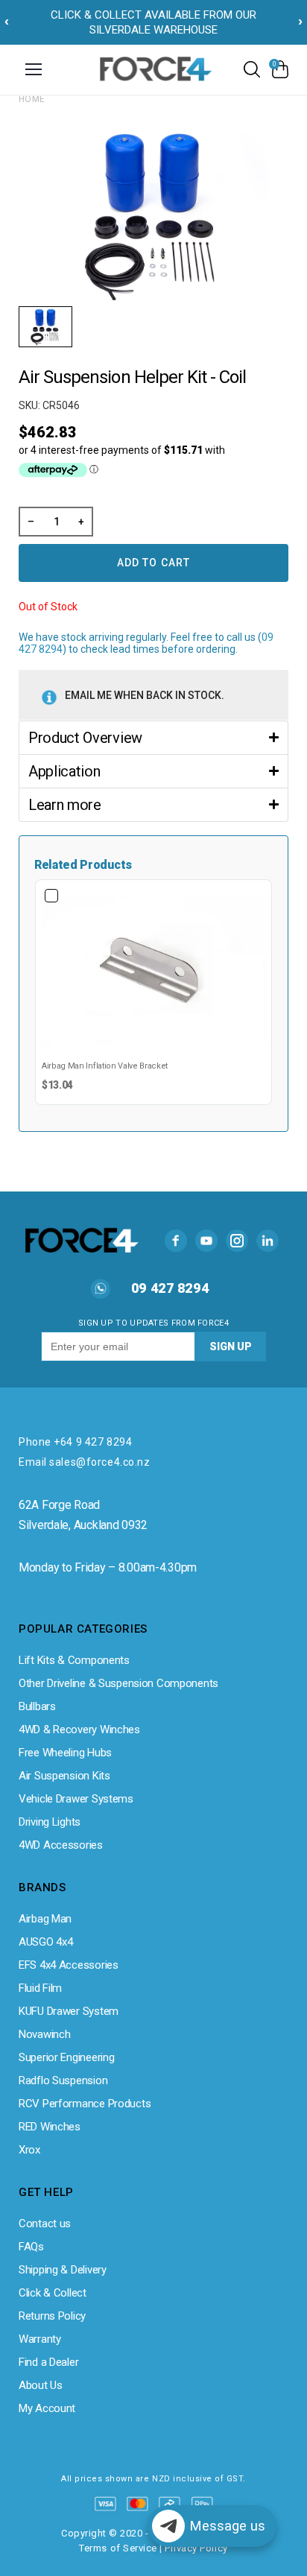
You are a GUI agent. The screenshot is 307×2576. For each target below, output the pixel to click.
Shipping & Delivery (63, 2270)
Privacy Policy (196, 2548)
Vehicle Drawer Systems (76, 1799)
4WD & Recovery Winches (79, 1730)
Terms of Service (118, 2548)
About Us (41, 2385)
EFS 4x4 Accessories (69, 1965)
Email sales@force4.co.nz (84, 1462)
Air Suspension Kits (64, 1776)
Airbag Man (45, 1919)
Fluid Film (40, 1988)
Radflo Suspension (63, 2080)
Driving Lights (50, 1822)
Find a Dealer (48, 2362)
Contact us (45, 2224)
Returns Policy (52, 2316)
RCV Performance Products (85, 2104)
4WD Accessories (61, 1845)
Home (32, 99)
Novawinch (44, 2034)
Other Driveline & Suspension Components (118, 1683)
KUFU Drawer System (69, 2011)
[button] (153, 737)
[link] (153, 971)
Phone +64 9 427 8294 (75, 1442)
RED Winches (50, 2127)
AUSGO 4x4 (45, 1942)
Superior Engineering (66, 2057)
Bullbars (37, 1706)
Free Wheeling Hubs (65, 1753)
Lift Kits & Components (74, 1660)
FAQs (31, 2247)
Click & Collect (53, 2293)
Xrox (29, 2150)
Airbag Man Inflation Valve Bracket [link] (105, 1066)
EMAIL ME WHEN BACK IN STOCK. (145, 695)
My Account (47, 2408)
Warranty (40, 2339)
